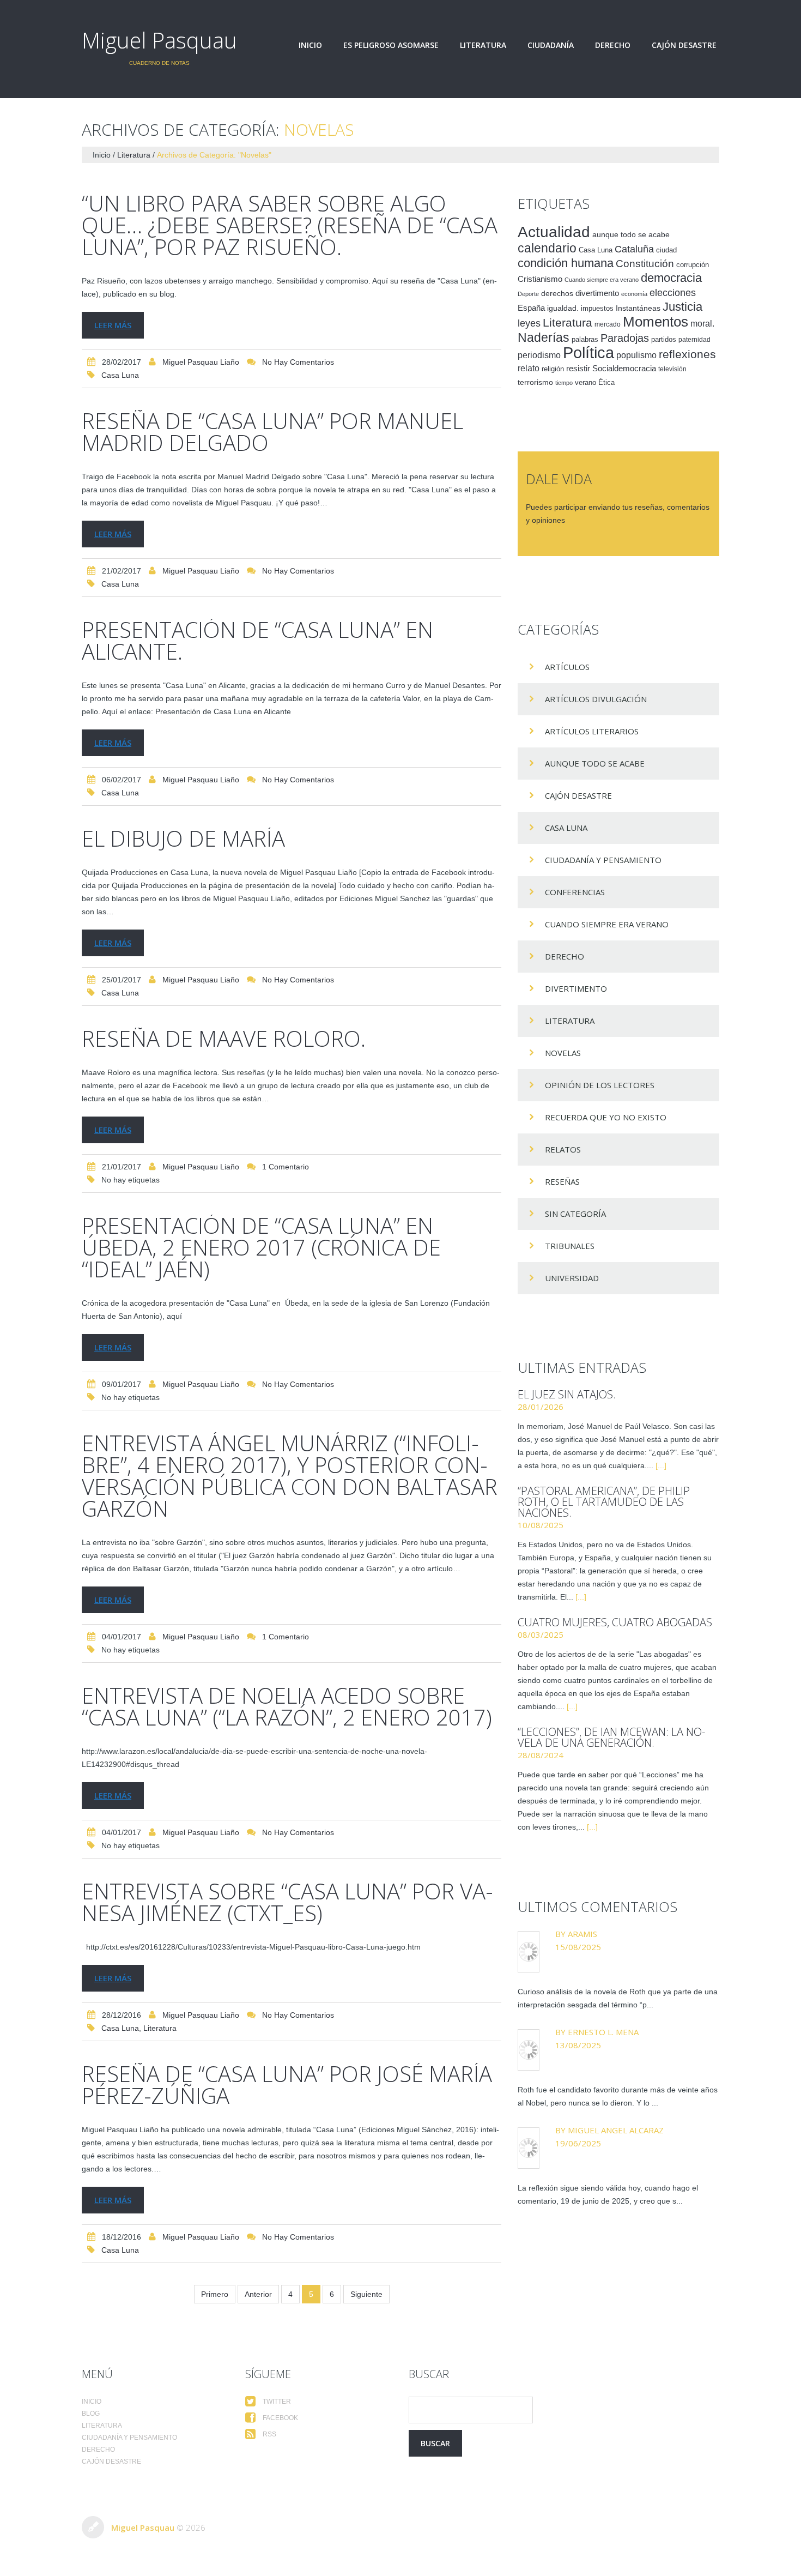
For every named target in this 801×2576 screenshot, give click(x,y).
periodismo (539, 355)
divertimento (597, 293)
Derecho (613, 45)
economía (634, 294)
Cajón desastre (684, 45)
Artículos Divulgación (596, 699)
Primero (215, 2294)
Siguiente (366, 2294)
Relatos (563, 1149)
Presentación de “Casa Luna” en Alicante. (257, 640)
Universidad (572, 1278)
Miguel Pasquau (159, 40)
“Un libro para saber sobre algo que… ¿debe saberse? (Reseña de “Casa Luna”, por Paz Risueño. (290, 225)
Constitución (645, 264)
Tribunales (570, 1246)
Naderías (544, 337)
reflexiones (687, 354)
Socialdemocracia (624, 369)
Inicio (310, 45)
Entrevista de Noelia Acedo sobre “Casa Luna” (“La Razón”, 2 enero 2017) (287, 1706)
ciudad (666, 250)
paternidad (694, 340)
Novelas (563, 1053)
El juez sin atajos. (567, 1394)
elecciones (673, 293)
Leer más (113, 325)
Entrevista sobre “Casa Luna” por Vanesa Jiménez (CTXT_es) (287, 1902)
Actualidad (554, 232)
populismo (636, 355)
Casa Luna (120, 375)
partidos (664, 340)
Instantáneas (638, 308)
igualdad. (563, 308)
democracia (671, 278)
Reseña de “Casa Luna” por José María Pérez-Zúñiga (287, 2085)
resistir (578, 368)
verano (585, 383)
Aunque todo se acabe (595, 763)
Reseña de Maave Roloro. (224, 1038)
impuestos (597, 308)
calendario (547, 248)
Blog (91, 2414)
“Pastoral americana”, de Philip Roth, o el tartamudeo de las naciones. (604, 1502)
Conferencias (575, 892)
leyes (529, 323)
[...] (661, 1465)
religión (553, 369)
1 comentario (286, 1167)
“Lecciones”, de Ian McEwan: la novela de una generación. (611, 1737)
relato (529, 368)
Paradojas (625, 338)
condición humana (566, 263)
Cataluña (634, 249)
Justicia (682, 307)
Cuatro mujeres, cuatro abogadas (615, 1622)
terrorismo (535, 382)
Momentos (656, 322)
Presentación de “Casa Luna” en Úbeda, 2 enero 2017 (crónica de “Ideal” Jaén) (261, 1247)
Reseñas (562, 1181)
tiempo (564, 383)
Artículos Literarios (592, 731)
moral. (702, 323)
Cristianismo (540, 279)
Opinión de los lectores (600, 1085)
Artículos (567, 667)
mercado (608, 324)
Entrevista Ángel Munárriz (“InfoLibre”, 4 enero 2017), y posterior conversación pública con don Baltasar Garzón (290, 1476)
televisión (672, 369)
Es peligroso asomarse (391, 45)
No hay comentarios (298, 362)
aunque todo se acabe (631, 235)
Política (588, 352)
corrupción (693, 265)
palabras (585, 339)
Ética (606, 383)
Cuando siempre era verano (602, 280)
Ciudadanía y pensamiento (603, 860)
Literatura (483, 45)
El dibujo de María (183, 838)
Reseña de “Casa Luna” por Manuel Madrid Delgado (272, 432)
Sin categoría (575, 1214)
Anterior (258, 2294)
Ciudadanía (551, 45)
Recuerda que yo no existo (606, 1117)
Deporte (528, 294)
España (531, 308)
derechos (557, 293)
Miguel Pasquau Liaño (201, 362)
